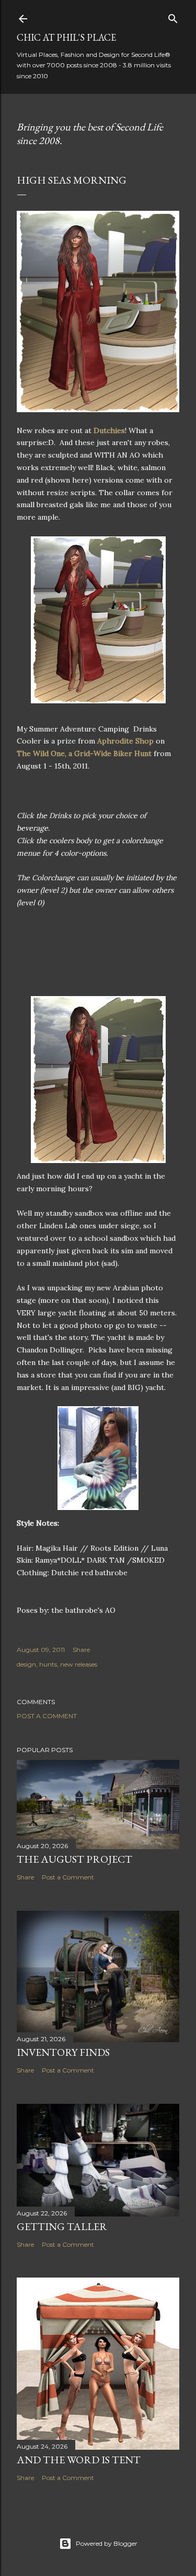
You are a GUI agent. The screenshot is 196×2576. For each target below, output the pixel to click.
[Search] (173, 16)
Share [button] (81, 1650)
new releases (79, 1664)
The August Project (74, 1859)
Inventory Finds (63, 2052)
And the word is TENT (79, 2460)
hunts (48, 1664)
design (26, 1664)
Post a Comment (47, 1716)
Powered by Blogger (107, 2543)
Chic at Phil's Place (66, 37)
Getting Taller (62, 2226)
